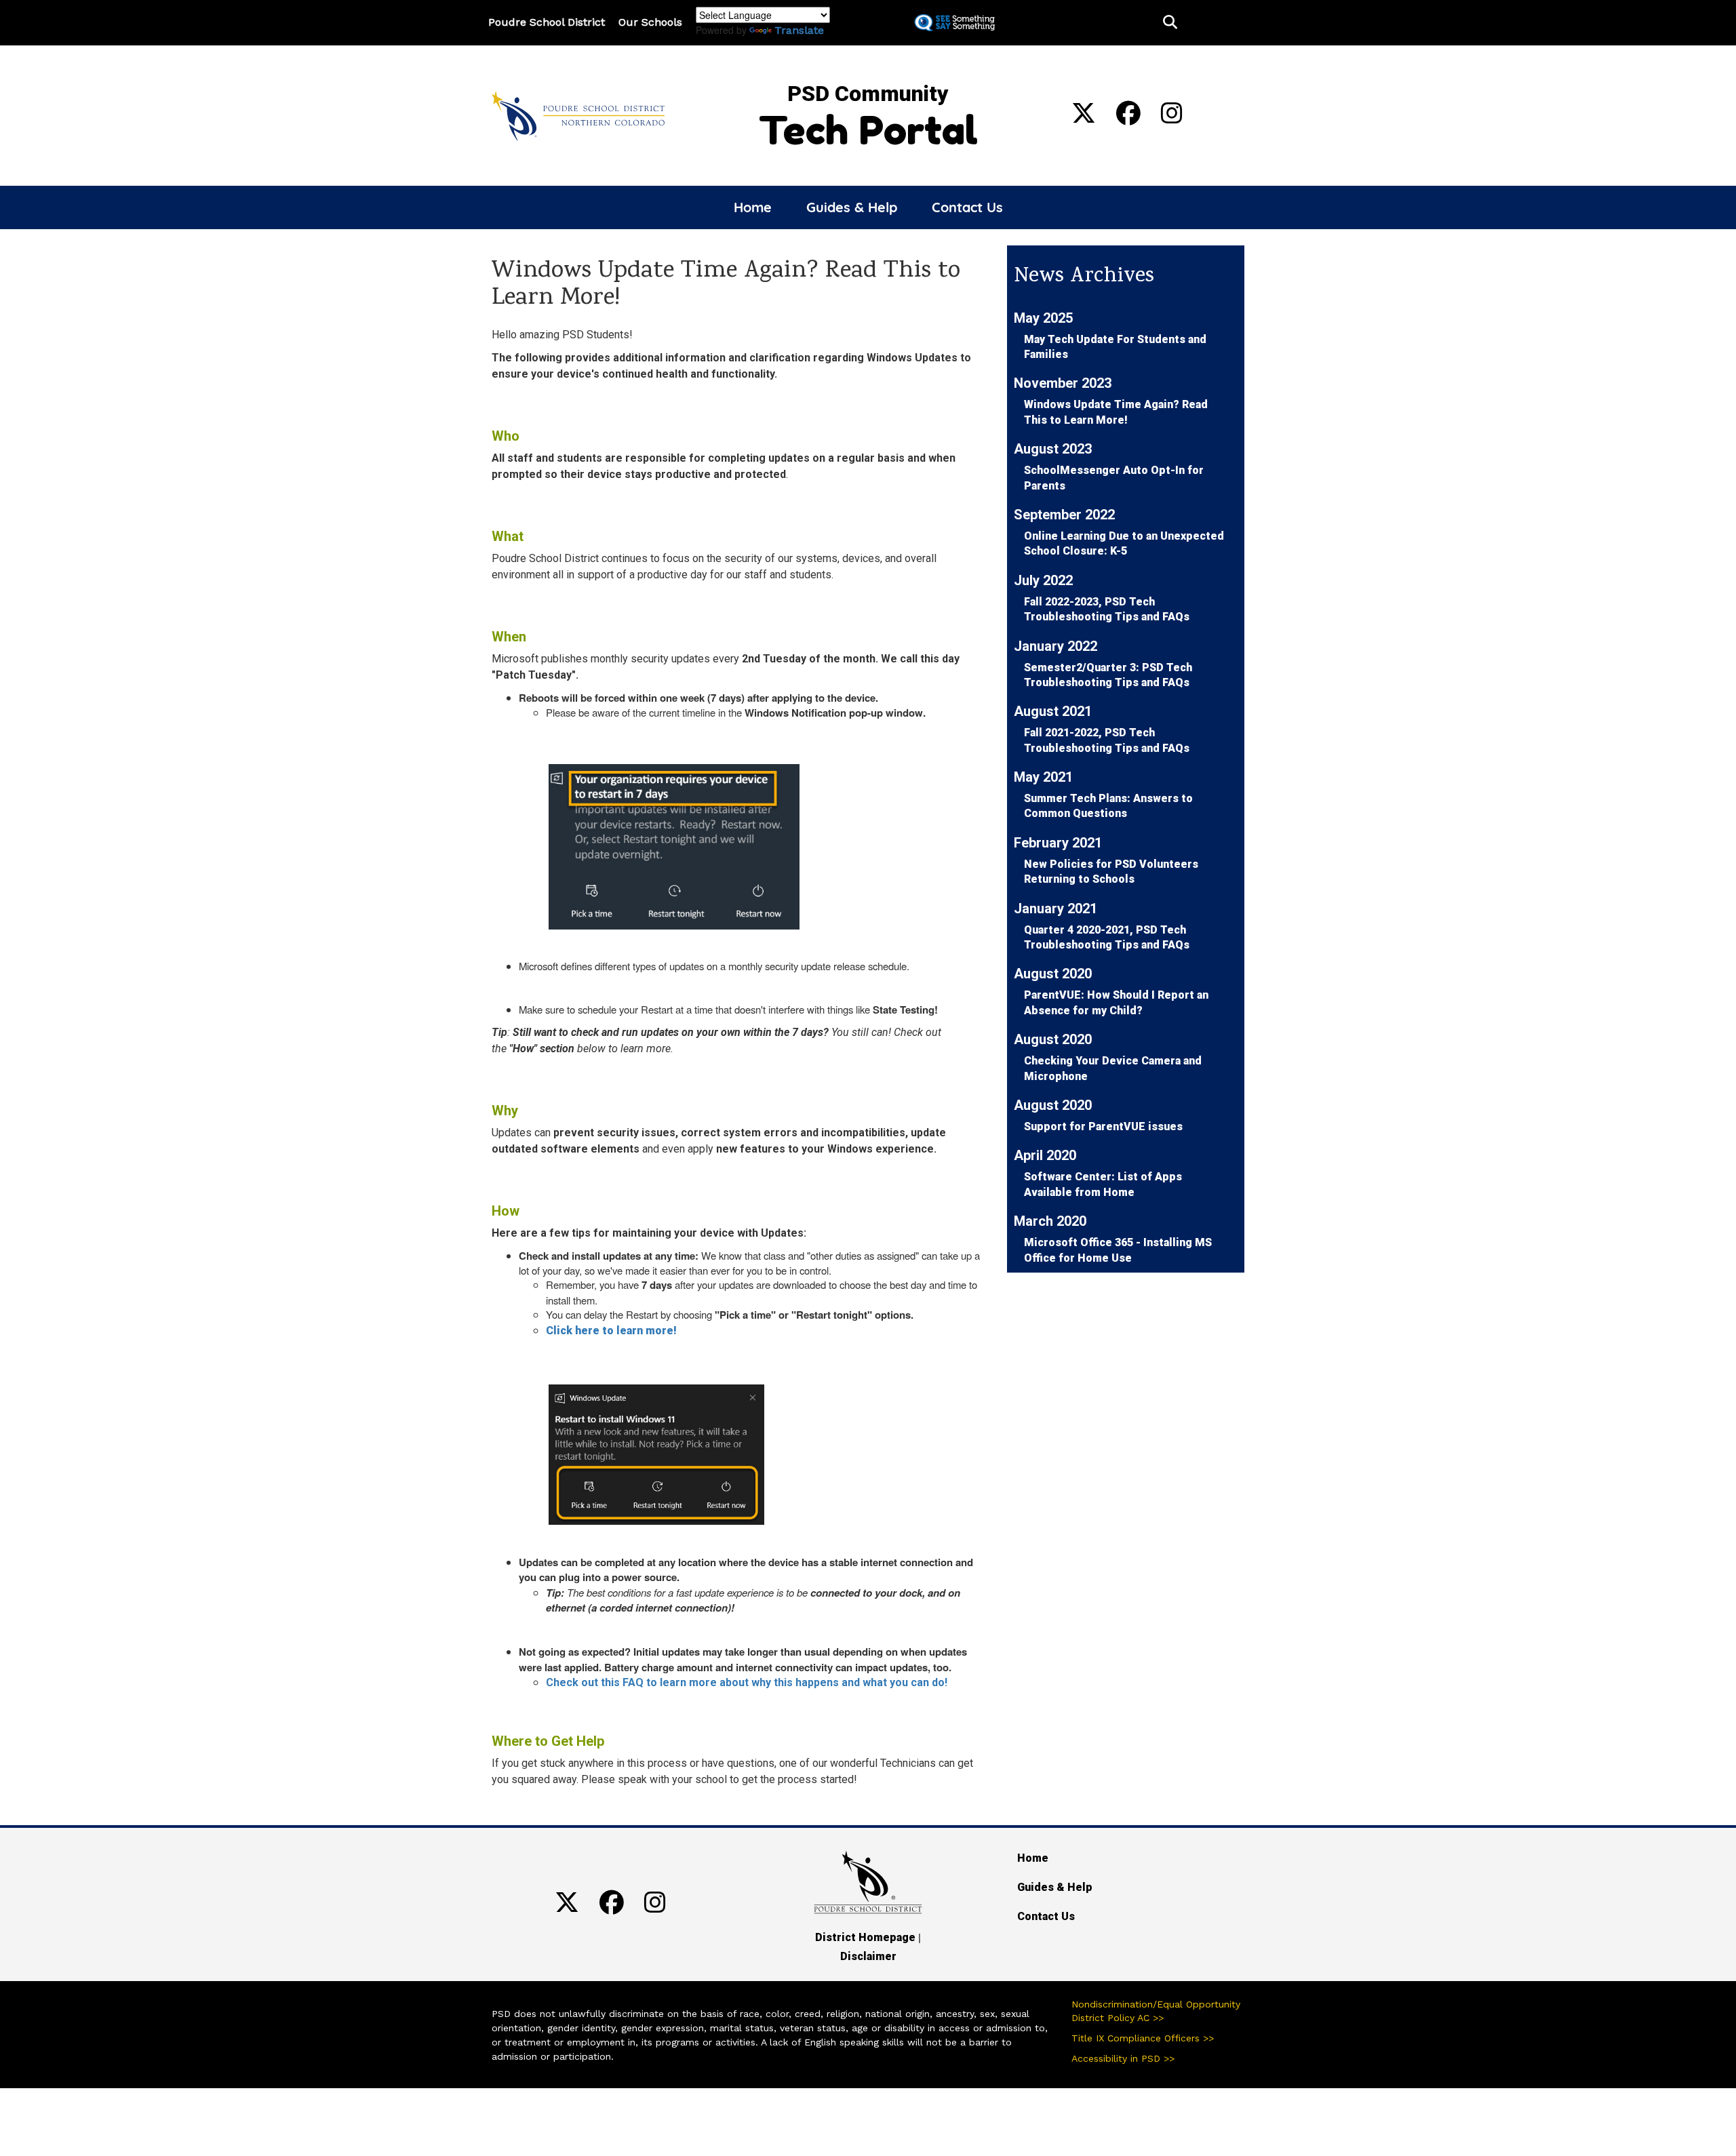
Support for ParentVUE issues (1103, 1126)
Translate (799, 30)
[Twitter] (1084, 118)
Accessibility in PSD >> (1123, 2058)
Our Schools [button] (650, 22)
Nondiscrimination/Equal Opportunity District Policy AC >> (1156, 2011)
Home (753, 207)
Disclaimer (868, 1956)
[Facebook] (1128, 118)
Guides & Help (852, 207)
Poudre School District (547, 22)
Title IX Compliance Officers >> (1143, 2038)
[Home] (578, 115)
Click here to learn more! (611, 1331)
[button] (1170, 23)
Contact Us (967, 207)
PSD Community (868, 94)
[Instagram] (1172, 118)
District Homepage (865, 1937)
